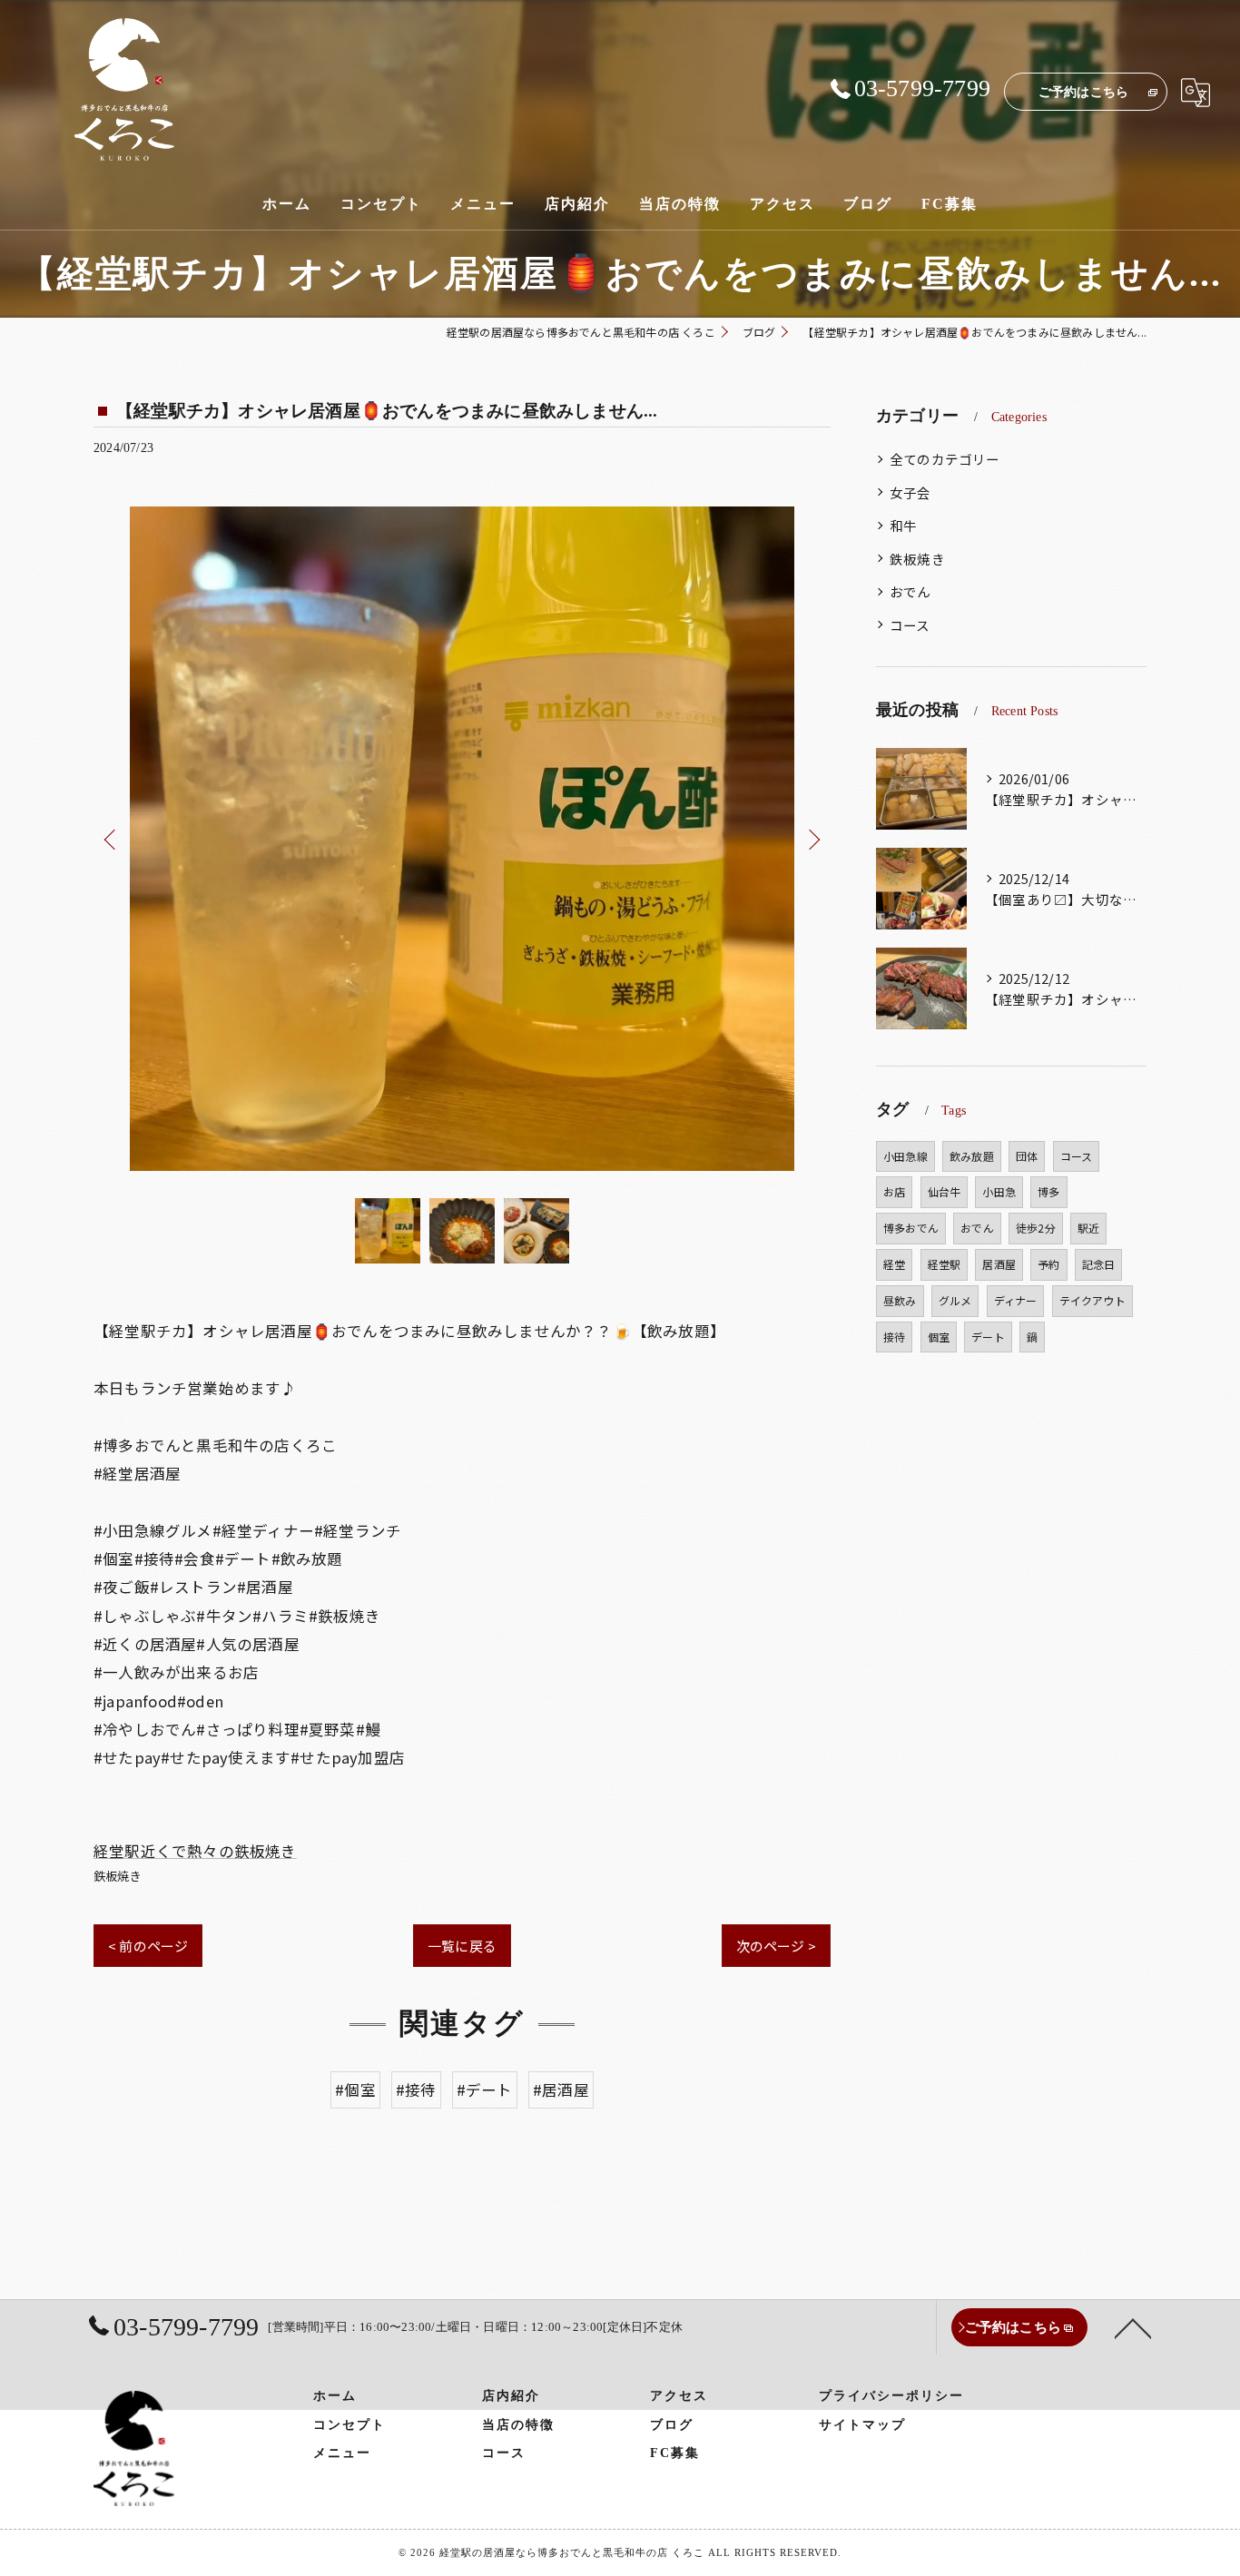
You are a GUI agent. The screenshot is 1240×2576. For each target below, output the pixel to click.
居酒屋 (999, 1264)
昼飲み (900, 1300)
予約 (1048, 1264)
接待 (894, 1337)
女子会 (910, 492)
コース (910, 625)
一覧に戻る (462, 1946)
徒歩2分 (1036, 1228)
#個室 (355, 2089)
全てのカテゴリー (945, 459)
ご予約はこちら (1083, 92)
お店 (894, 1191)
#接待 (416, 2089)
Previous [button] (112, 839)
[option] (462, 839)
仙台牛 (945, 1191)
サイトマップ (862, 2425)
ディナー (1016, 1300)
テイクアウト (1092, 1300)
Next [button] (812, 839)
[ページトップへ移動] (1133, 2327)
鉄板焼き (118, 1876)
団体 (1027, 1156)
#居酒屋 (561, 2089)
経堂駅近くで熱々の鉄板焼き (195, 1851)
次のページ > (776, 1946)
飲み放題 (972, 1156)
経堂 (894, 1264)
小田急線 (905, 1156)
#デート (485, 2089)
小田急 (999, 1191)
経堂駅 (945, 1264)
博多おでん (911, 1228)
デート (988, 1337)
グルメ (955, 1300)
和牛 (903, 525)
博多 (1048, 1191)
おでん (910, 591)
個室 (939, 1337)
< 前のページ (148, 1946)
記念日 (1099, 1264)
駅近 (1088, 1228)
